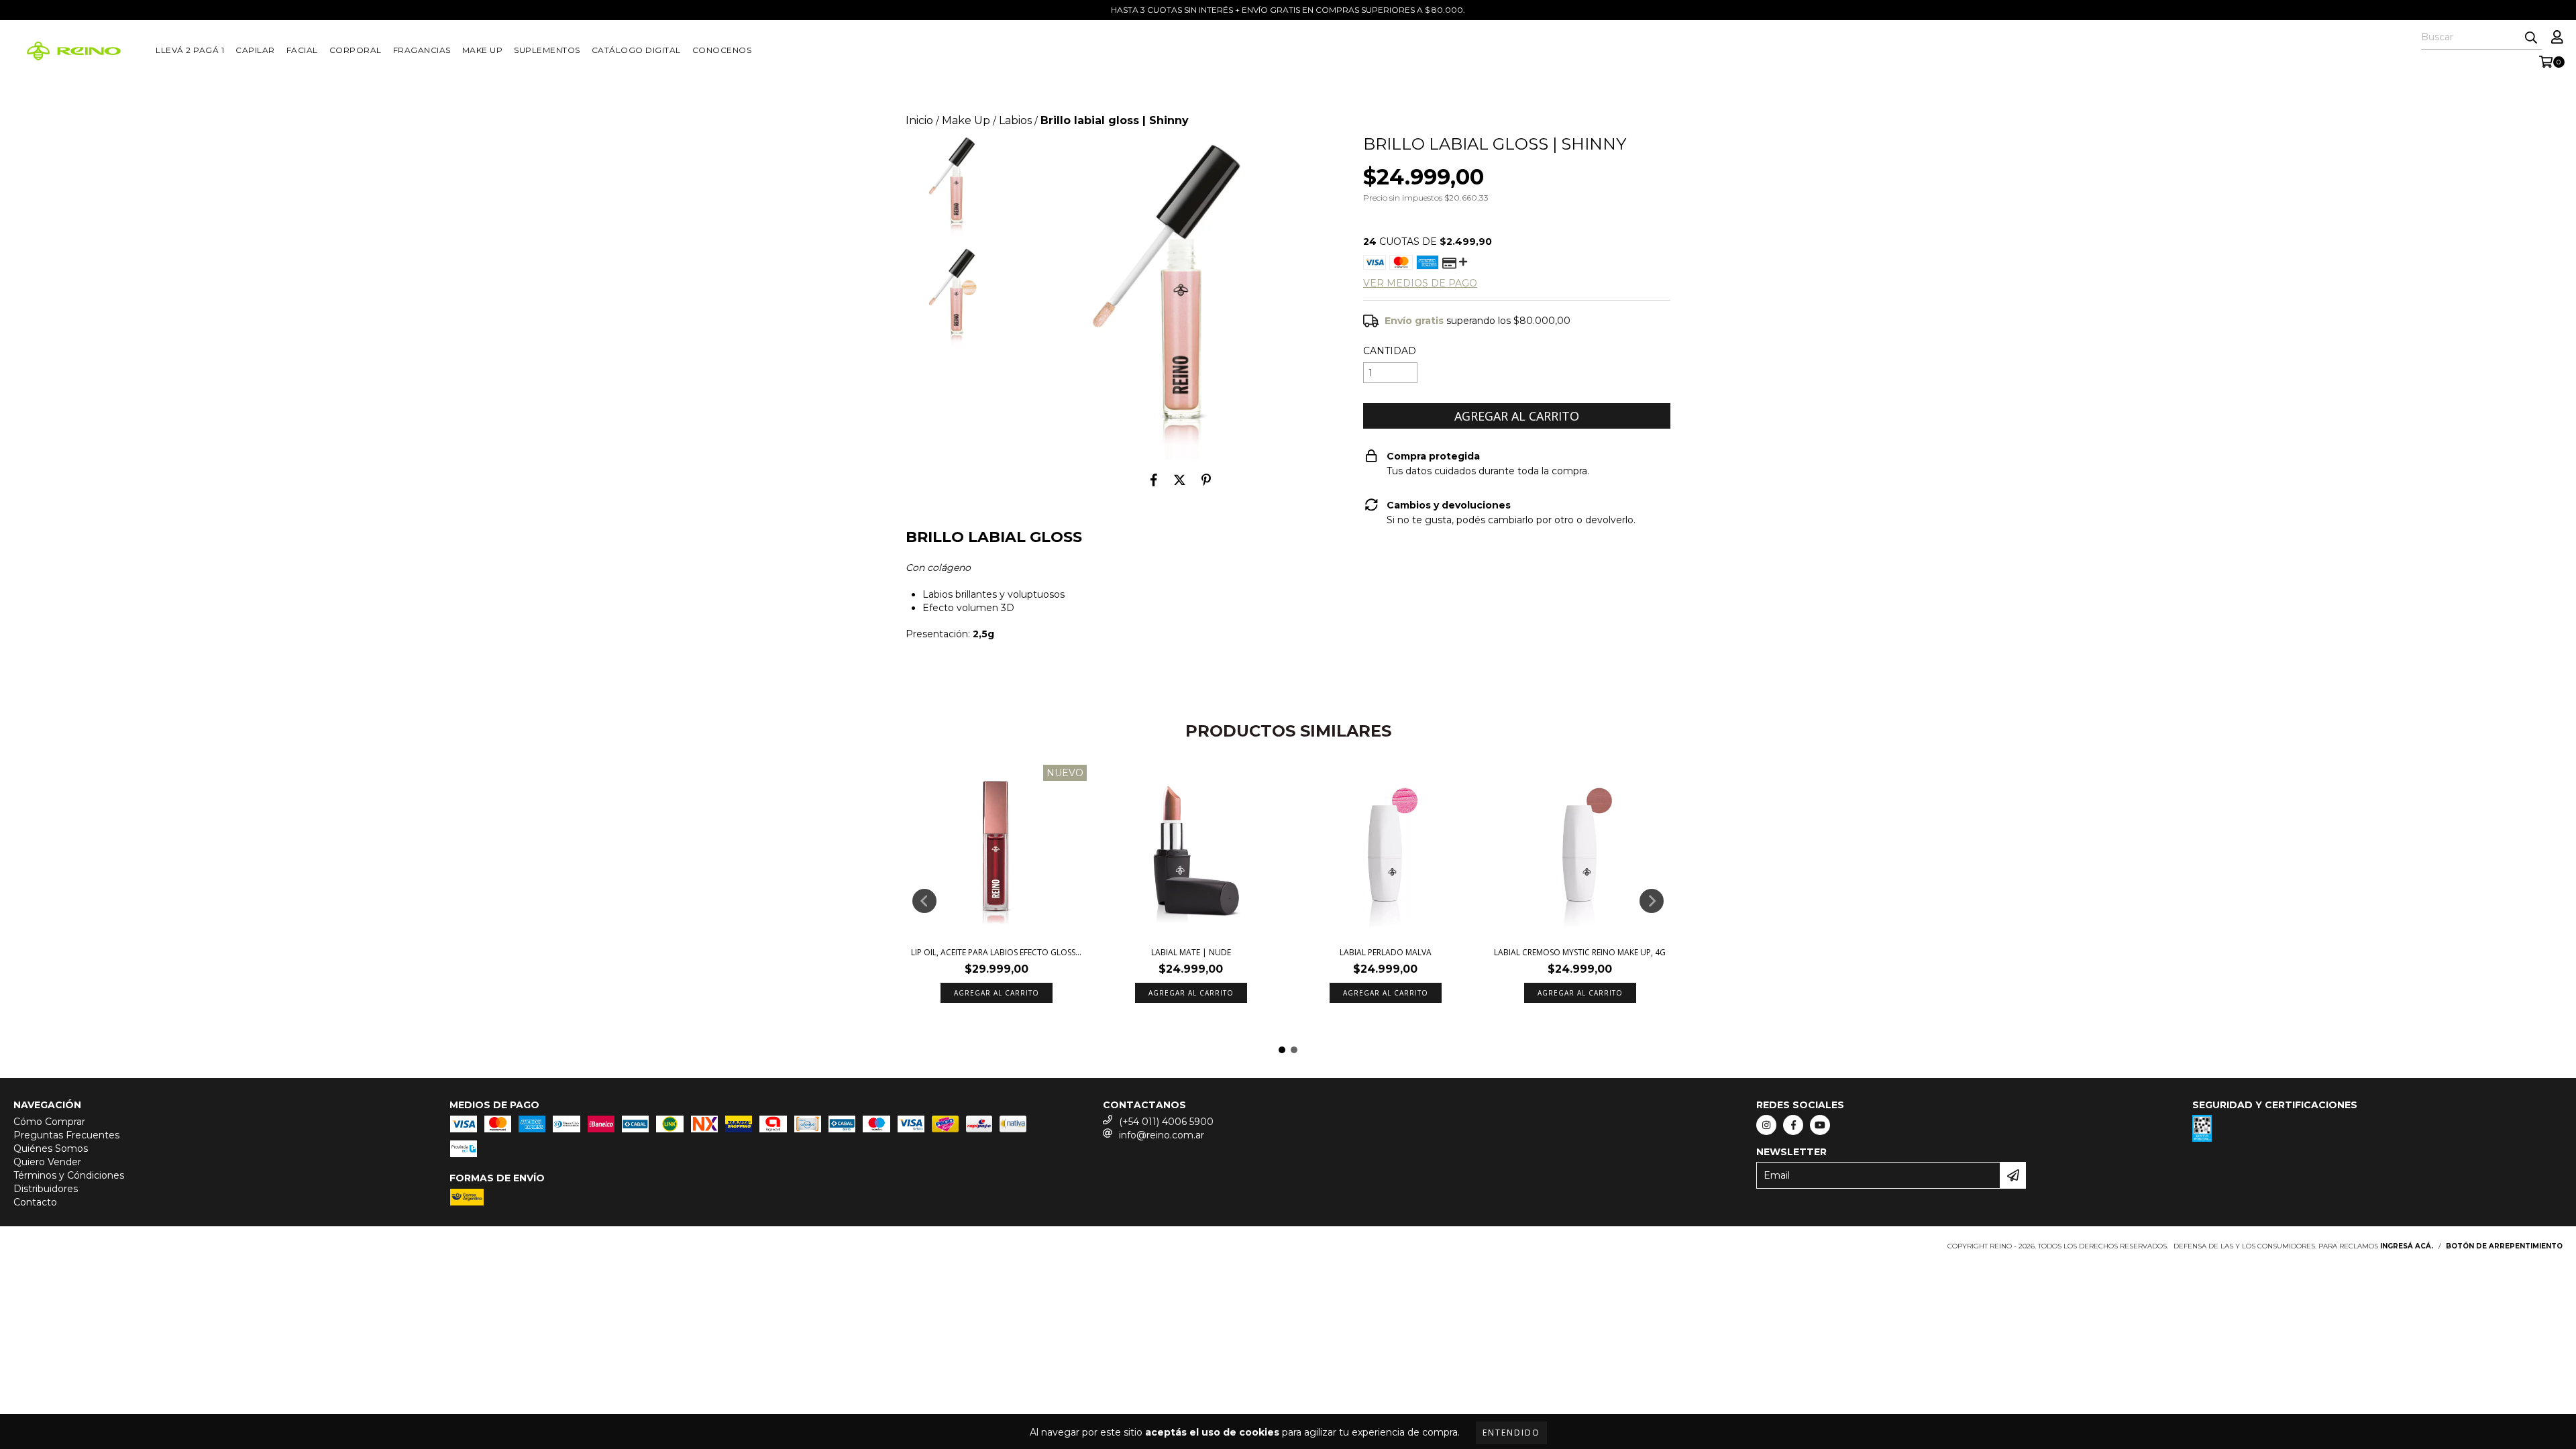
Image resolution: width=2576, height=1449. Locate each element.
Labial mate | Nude (1191, 952)
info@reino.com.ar (1162, 1135)
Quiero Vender (47, 1162)
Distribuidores (46, 1189)
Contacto (35, 1202)
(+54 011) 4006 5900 (1166, 1122)
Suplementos (547, 50)
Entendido (1511, 1433)
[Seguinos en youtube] (1820, 1125)
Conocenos (722, 50)
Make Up (483, 50)
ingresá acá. (2407, 1246)
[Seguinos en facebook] (1793, 1125)
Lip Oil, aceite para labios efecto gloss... (996, 952)
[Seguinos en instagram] (1766, 1125)
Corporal (356, 50)
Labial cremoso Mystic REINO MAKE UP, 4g (1580, 952)
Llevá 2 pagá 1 (190, 50)
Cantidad (1390, 351)
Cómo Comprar (49, 1122)
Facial (302, 50)
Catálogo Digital (636, 50)
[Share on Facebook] (1154, 480)
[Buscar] (2531, 38)
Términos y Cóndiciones (69, 1175)
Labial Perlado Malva (1386, 952)
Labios (1015, 120)
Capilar (255, 50)
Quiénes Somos (51, 1148)
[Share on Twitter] (1180, 480)
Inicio (919, 120)
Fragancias (422, 50)
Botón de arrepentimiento (2504, 1246)
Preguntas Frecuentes (66, 1135)
